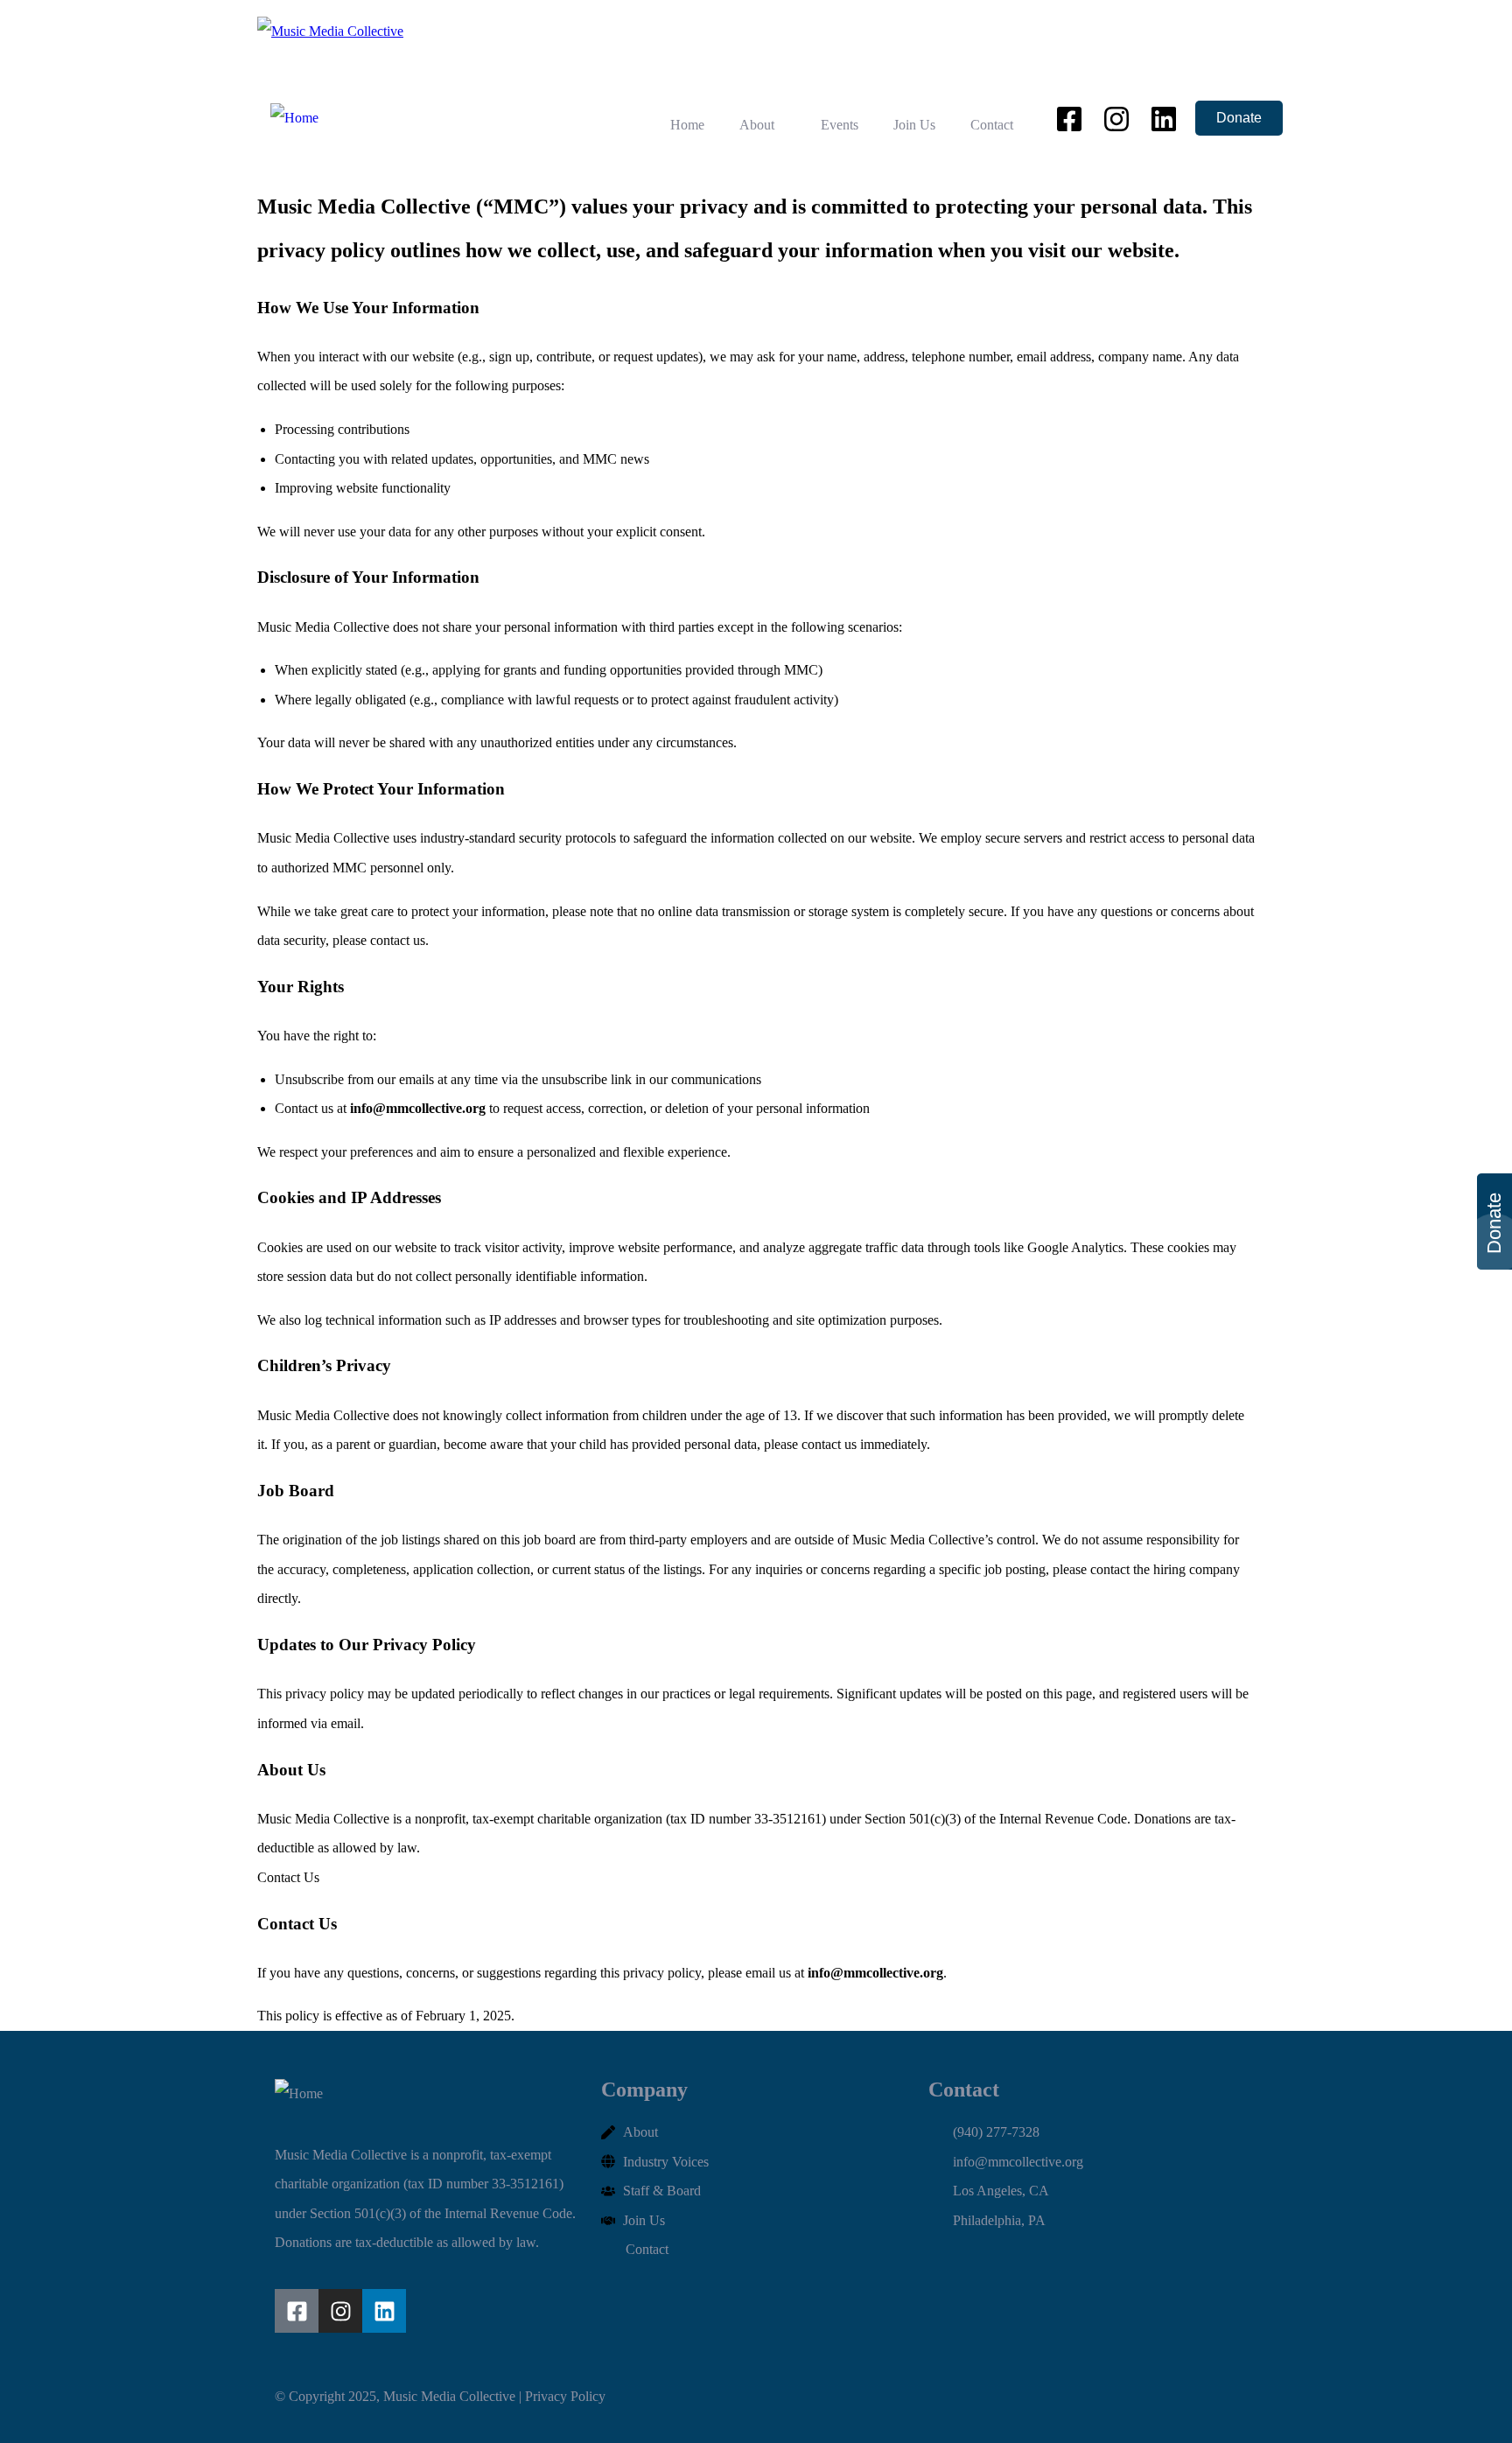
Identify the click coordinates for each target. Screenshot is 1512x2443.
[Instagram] (340, 2311)
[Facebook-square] (297, 2311)
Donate (1239, 118)
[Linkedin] (384, 2311)
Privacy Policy (567, 2396)
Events (840, 125)
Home (687, 125)
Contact (992, 125)
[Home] (294, 118)
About (757, 125)
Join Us (914, 125)
